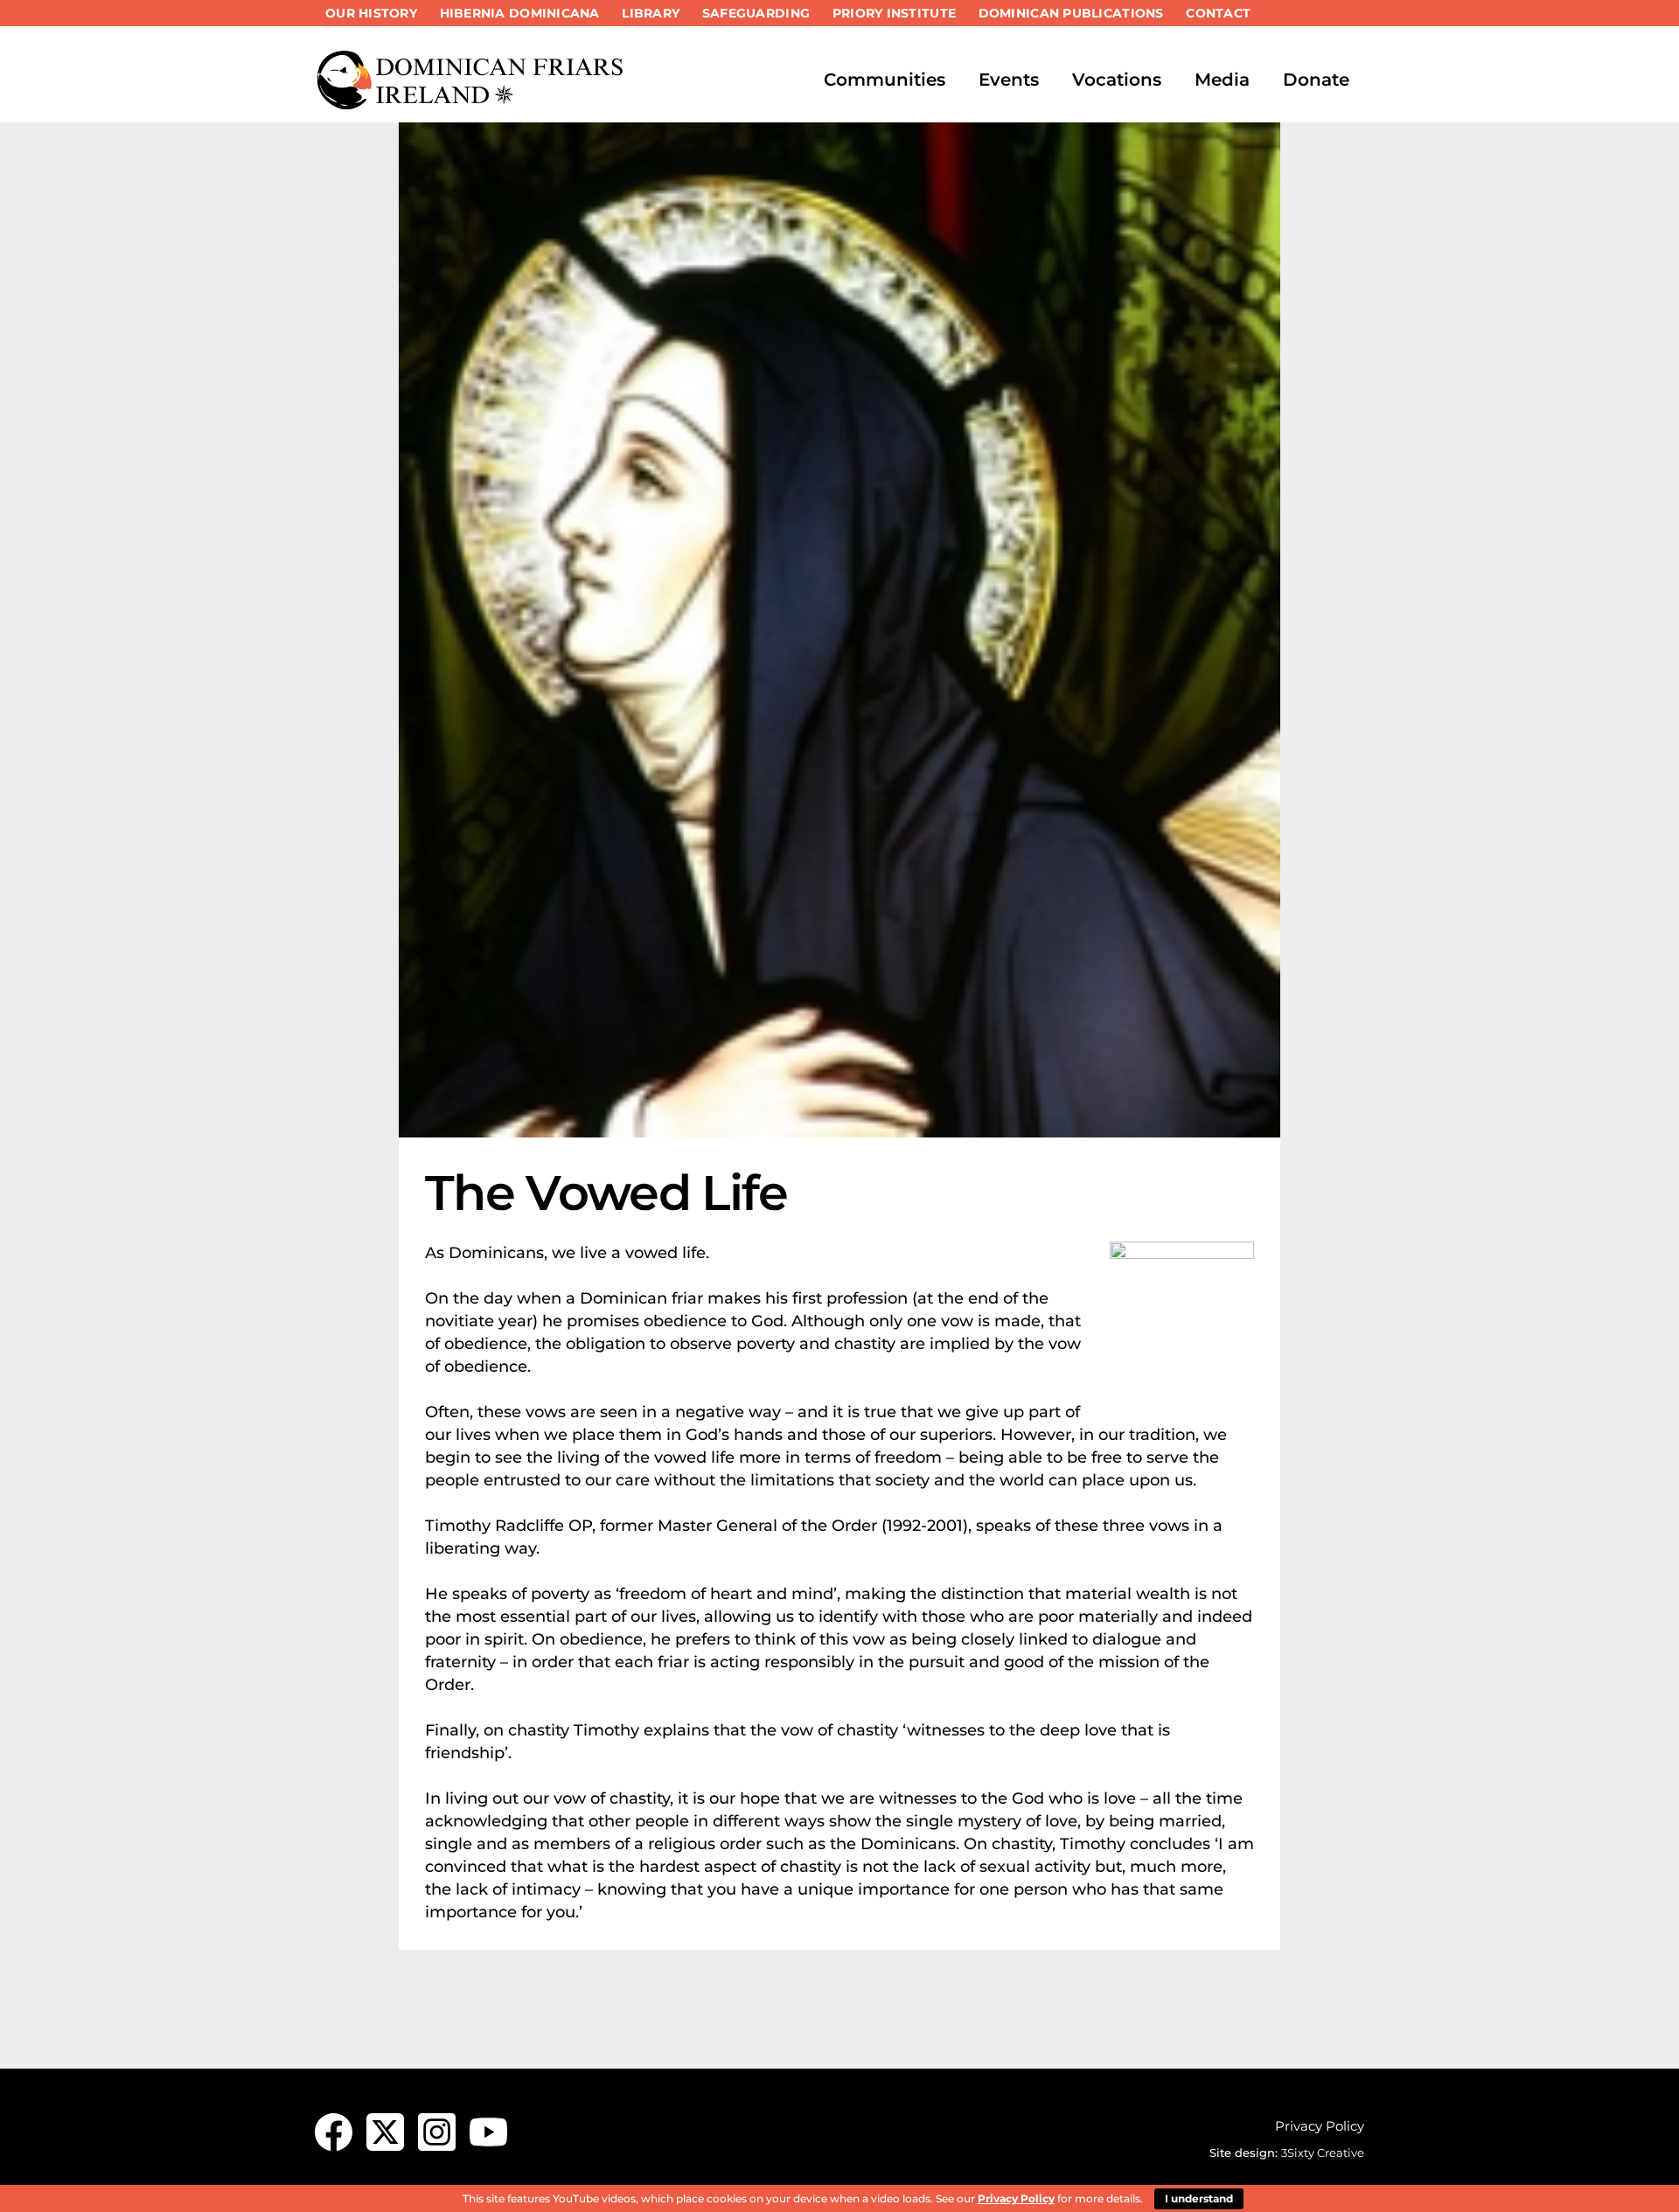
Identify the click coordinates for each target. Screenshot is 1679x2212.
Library (651, 13)
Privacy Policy (1320, 2126)
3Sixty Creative (1323, 2153)
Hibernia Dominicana (520, 13)
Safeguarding (756, 13)
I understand (1199, 2198)
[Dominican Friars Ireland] (472, 102)
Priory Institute (894, 13)
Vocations (1117, 80)
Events (1009, 80)
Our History (371, 13)
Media (1222, 80)
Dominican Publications (1071, 13)
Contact (1218, 13)
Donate (1316, 80)
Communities (885, 80)
